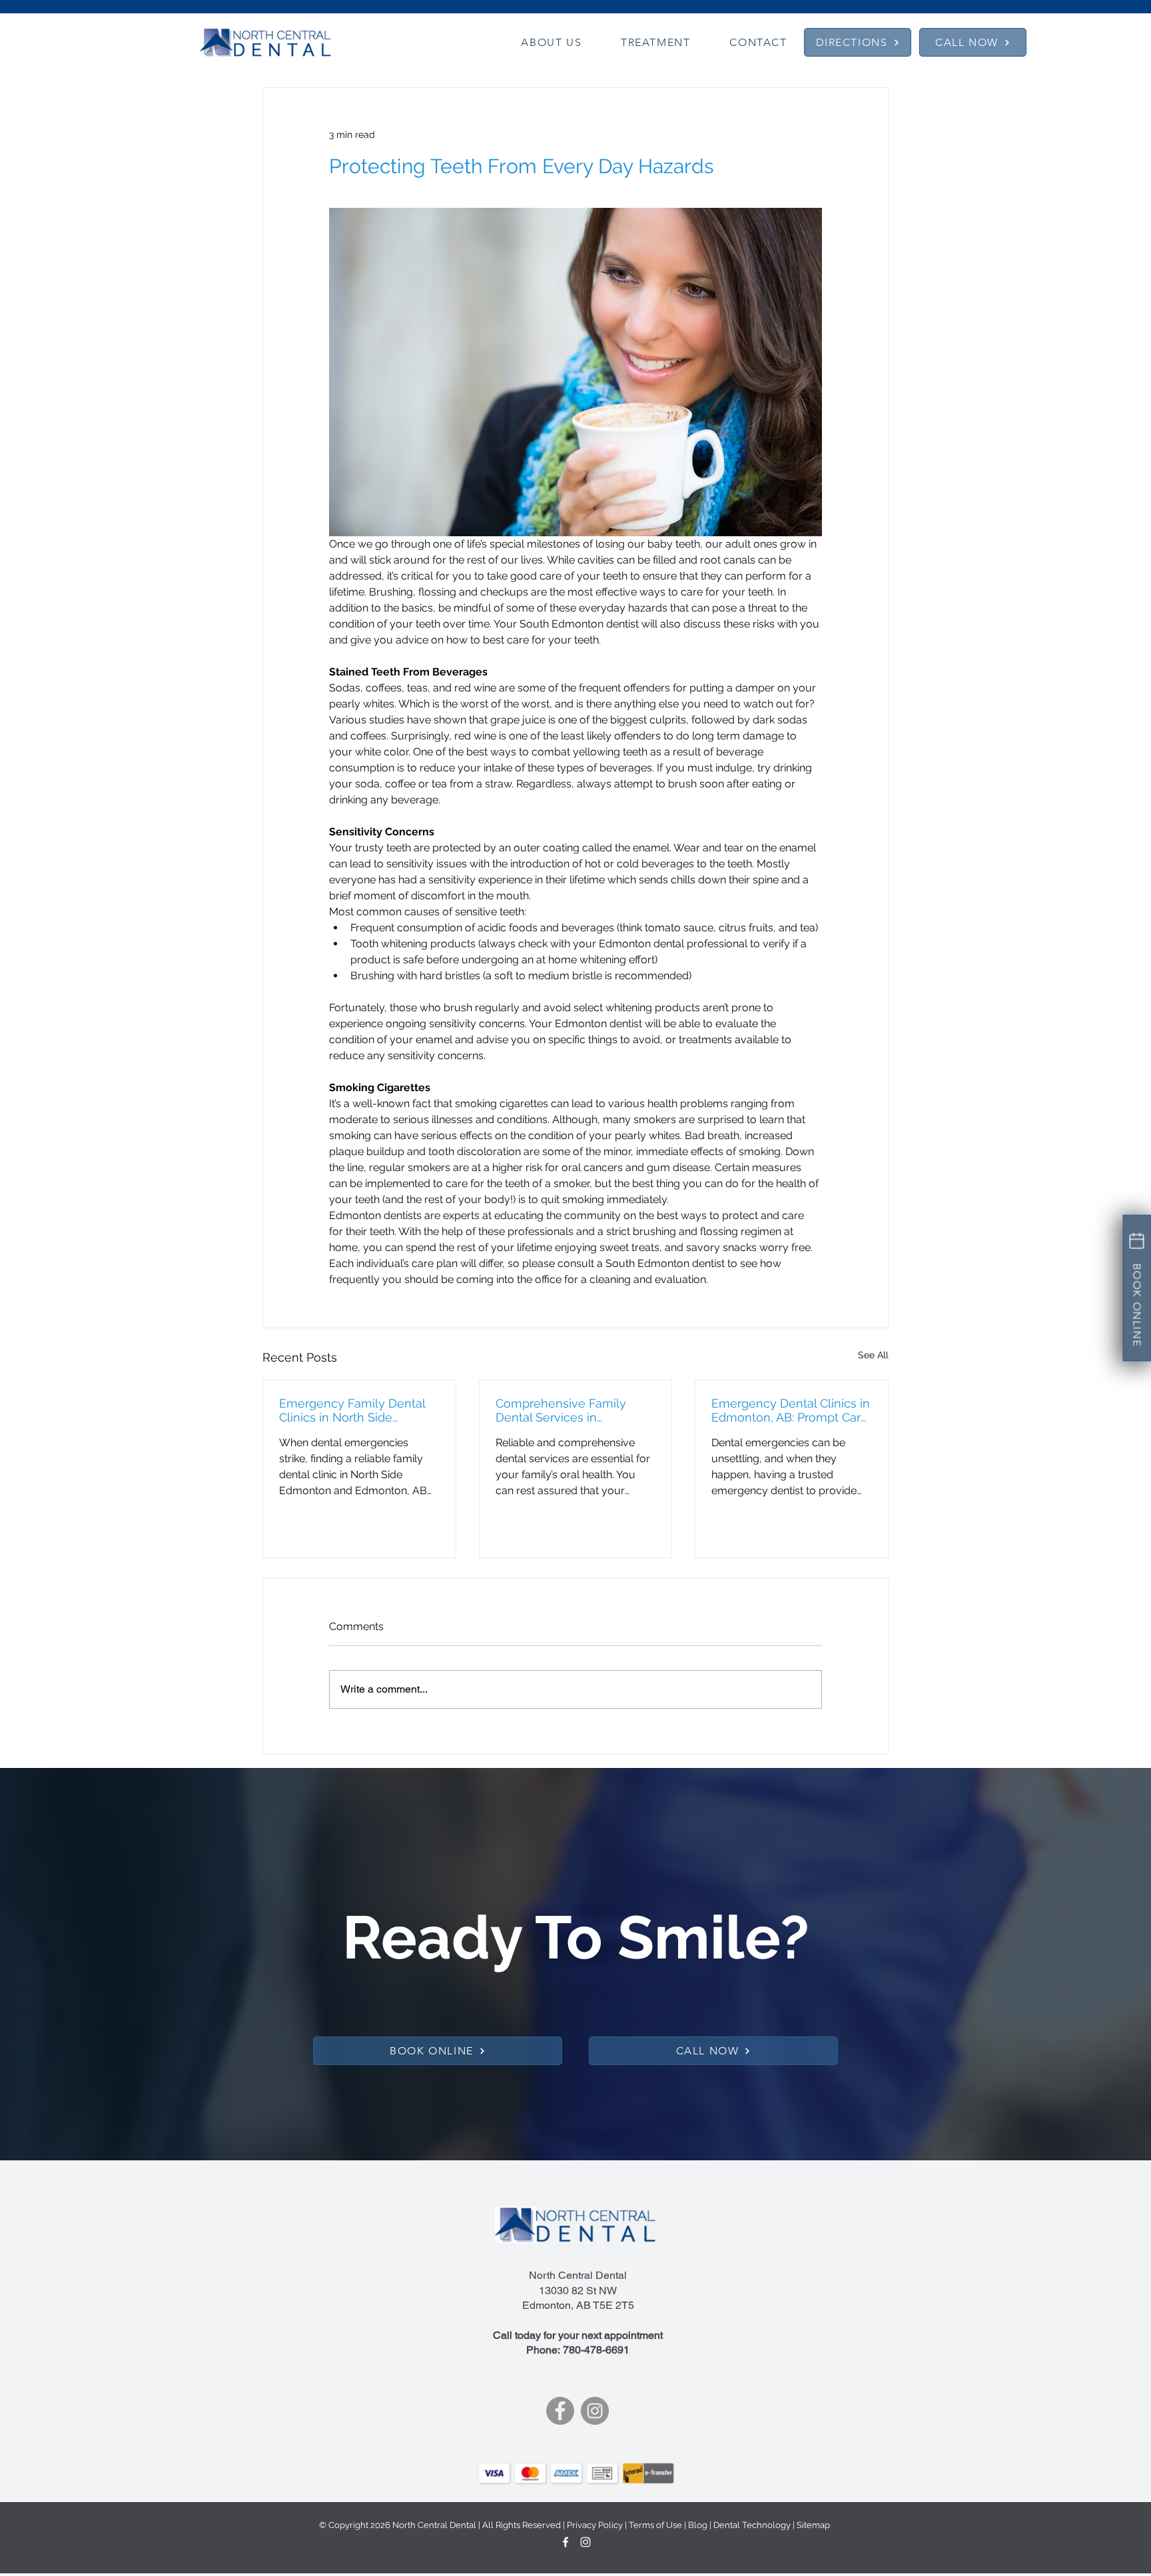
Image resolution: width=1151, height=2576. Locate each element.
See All (873, 1355)
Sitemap (813, 2525)
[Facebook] (560, 2411)
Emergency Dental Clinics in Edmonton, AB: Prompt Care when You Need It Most (791, 1410)
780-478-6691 (596, 2350)
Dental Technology (752, 2525)
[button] (552, 42)
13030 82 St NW (578, 2291)
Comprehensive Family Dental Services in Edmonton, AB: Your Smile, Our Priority (570, 1410)
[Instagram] (595, 2411)
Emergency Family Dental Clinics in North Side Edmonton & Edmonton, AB (356, 1410)
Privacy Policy (595, 2525)
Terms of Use (655, 2525)
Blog (698, 2525)
